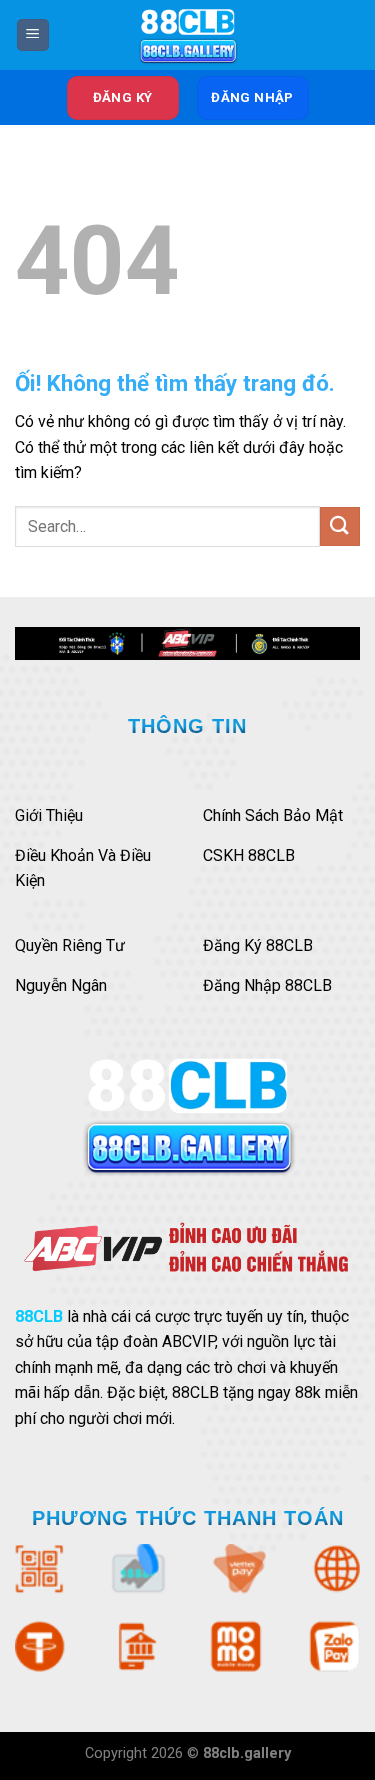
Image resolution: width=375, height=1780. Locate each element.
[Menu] (33, 35)
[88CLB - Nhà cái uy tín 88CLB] (188, 35)
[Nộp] (340, 526)
